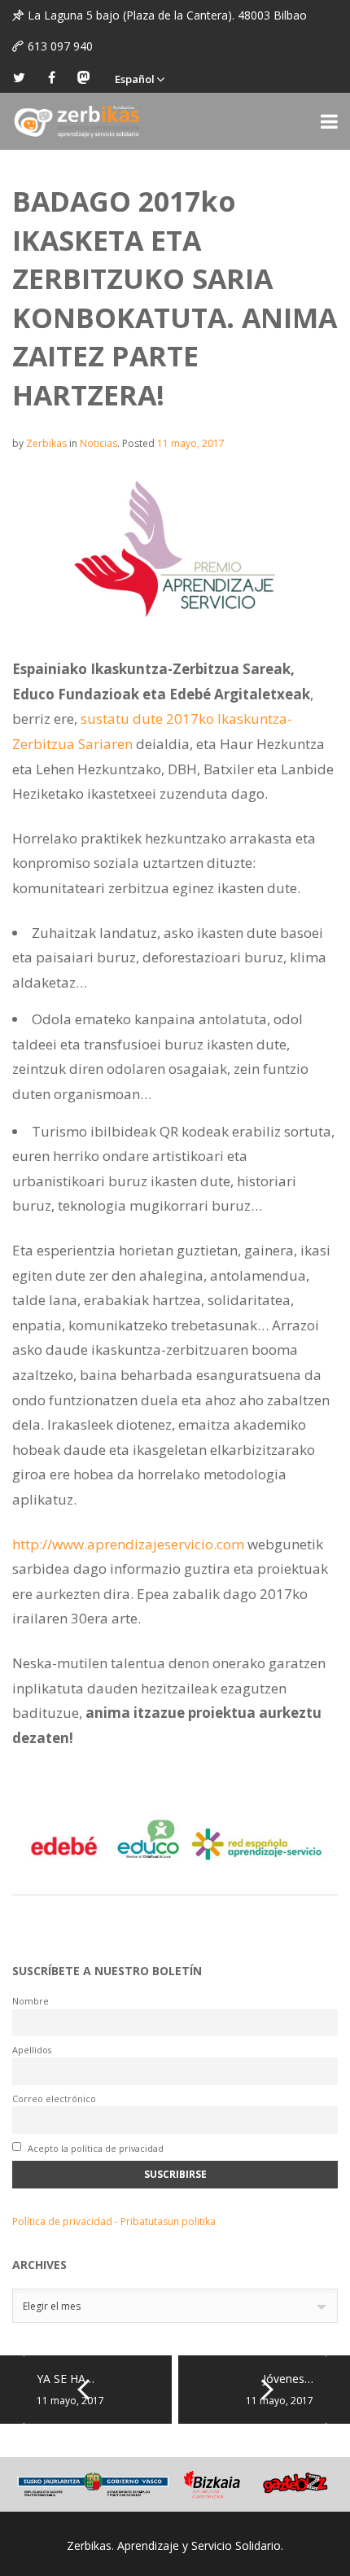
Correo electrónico (54, 2098)
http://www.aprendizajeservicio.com (128, 1544)
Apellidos (32, 2050)
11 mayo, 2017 (191, 443)
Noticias (98, 443)
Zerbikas (46, 443)
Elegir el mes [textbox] (52, 2306)
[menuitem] (139, 77)
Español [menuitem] (135, 79)
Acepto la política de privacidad (94, 2148)
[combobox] (175, 2306)
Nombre (31, 2001)
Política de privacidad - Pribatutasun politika (114, 2221)
